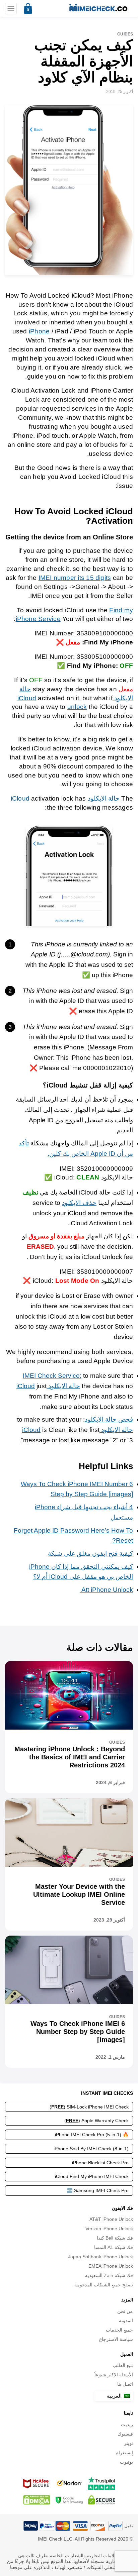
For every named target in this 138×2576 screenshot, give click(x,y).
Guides (125, 34)
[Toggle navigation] (11, 9)
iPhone (39, 331)
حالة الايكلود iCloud (48, 1386)
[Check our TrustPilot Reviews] (102, 2483)
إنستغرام (124, 2453)
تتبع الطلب (123, 2365)
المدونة (126, 2321)
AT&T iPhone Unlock (111, 2219)
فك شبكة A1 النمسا (114, 2247)
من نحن (125, 2311)
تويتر (128, 2443)
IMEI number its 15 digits (75, 578)
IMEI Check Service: (52, 1376)
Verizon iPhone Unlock (109, 2229)
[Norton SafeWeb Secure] (69, 2483)
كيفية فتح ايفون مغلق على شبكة (90, 1554)
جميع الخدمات (119, 2330)
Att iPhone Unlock (106, 1590)
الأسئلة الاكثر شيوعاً (114, 2375)
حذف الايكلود (79, 1203)
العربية (115, 2396)
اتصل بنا (125, 2384)
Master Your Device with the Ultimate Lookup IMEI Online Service (79, 1894)
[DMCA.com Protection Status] (37, 2500)
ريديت (127, 2425)
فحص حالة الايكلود (109, 1419)
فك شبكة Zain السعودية (109, 2275)
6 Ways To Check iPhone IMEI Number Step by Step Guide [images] (78, 2032)
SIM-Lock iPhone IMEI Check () (89, 2107)
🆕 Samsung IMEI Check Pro (98, 2190)
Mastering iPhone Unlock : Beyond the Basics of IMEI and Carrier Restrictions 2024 (70, 1757)
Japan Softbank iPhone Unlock (100, 2257)
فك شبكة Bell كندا (115, 2238)
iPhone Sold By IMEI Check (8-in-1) (91, 2149)
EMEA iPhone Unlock (111, 2266)
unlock (77, 707)
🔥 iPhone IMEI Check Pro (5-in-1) (92, 2135)
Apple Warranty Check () (96, 2121)
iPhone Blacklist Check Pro (100, 2163)
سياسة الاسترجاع (116, 2339)
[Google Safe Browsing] (69, 2500)
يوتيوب (126, 2462)
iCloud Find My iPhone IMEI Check (92, 2176)
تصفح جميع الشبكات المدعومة (104, 2285)
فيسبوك (125, 2434)
